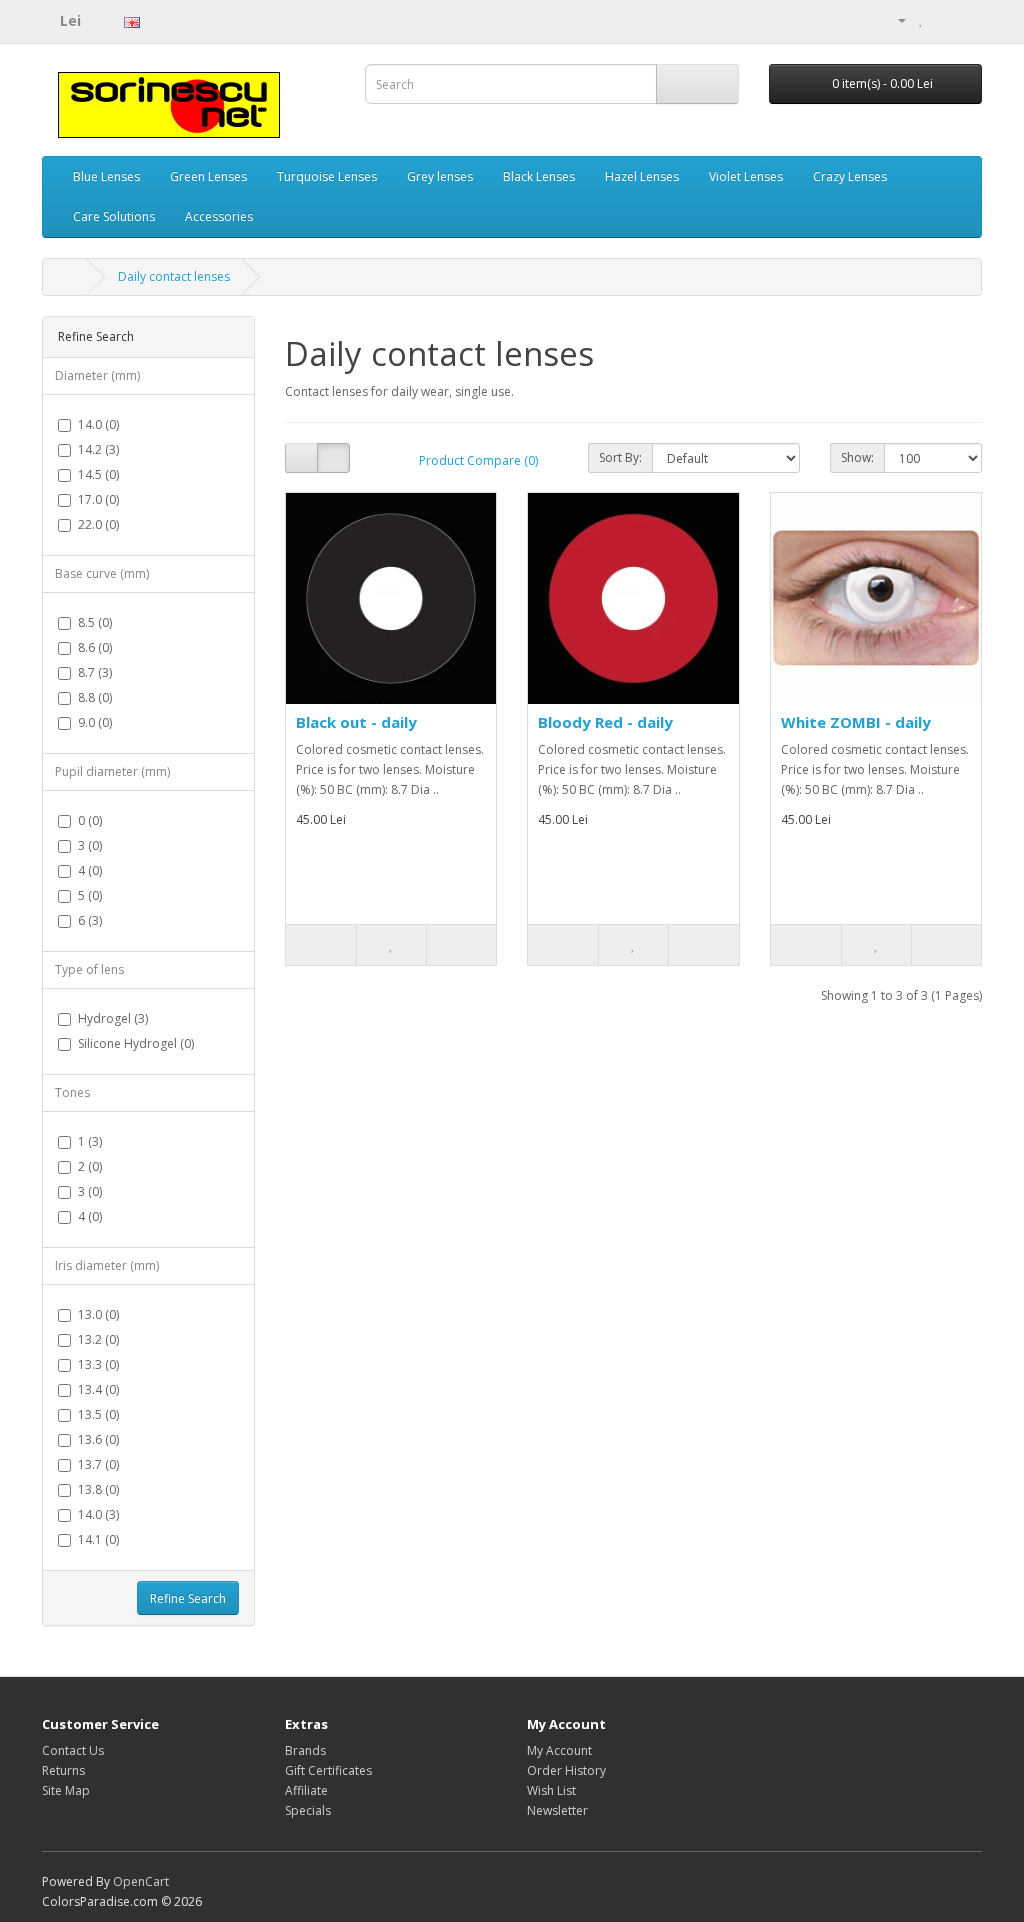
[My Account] (894, 19)
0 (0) (90, 820)
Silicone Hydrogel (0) (136, 1043)
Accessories (219, 216)
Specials (308, 1810)
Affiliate (306, 1790)
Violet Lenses (746, 176)
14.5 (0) (98, 474)
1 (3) (90, 1141)
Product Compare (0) (478, 460)
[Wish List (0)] (921, 19)
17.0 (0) (98, 499)
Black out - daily (356, 722)
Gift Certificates (328, 1770)
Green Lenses (208, 176)
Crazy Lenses (850, 176)
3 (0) (90, 845)
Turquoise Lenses (327, 176)
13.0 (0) (98, 1314)
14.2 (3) (98, 449)
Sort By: (620, 457)
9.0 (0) (95, 722)
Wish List (551, 1790)
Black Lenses (539, 176)
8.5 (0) (95, 622)
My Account (559, 1750)
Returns (63, 1770)
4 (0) (90, 870)
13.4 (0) (98, 1389)
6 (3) (90, 920)
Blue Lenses (106, 176)
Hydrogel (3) (113, 1018)
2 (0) (90, 1166)
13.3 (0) (98, 1364)
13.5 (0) (98, 1414)
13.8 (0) (98, 1489)
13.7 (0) (98, 1464)
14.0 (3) (98, 1514)
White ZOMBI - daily (856, 722)
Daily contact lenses (174, 276)
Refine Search (188, 1598)
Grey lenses (440, 176)
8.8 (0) (95, 697)
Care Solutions (114, 216)
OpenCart (141, 1881)
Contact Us (73, 1750)
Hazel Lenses (642, 176)
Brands (305, 1750)
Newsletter (557, 1810)
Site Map (66, 1790)
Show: (857, 457)
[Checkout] (966, 19)
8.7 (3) (95, 672)
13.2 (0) (98, 1339)
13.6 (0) (98, 1439)
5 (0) (90, 895)
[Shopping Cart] (942, 19)
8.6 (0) (95, 647)
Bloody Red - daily (605, 722)
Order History (566, 1770)
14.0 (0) (98, 424)
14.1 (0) (98, 1539)
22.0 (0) (98, 524)
